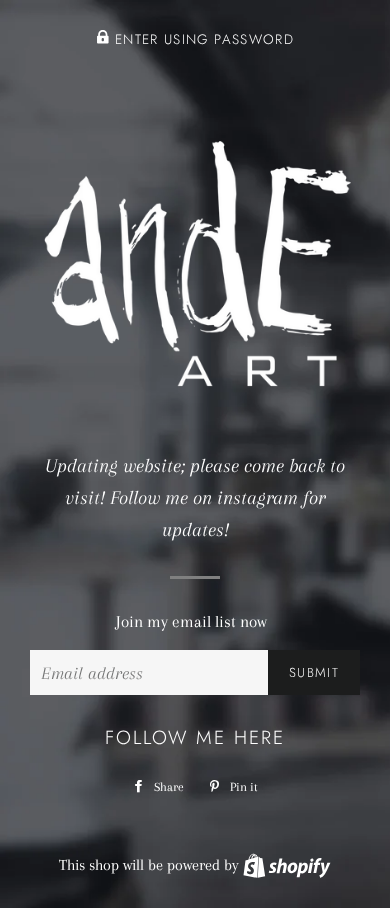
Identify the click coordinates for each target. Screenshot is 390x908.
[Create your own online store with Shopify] (286, 865)
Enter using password (202, 39)
